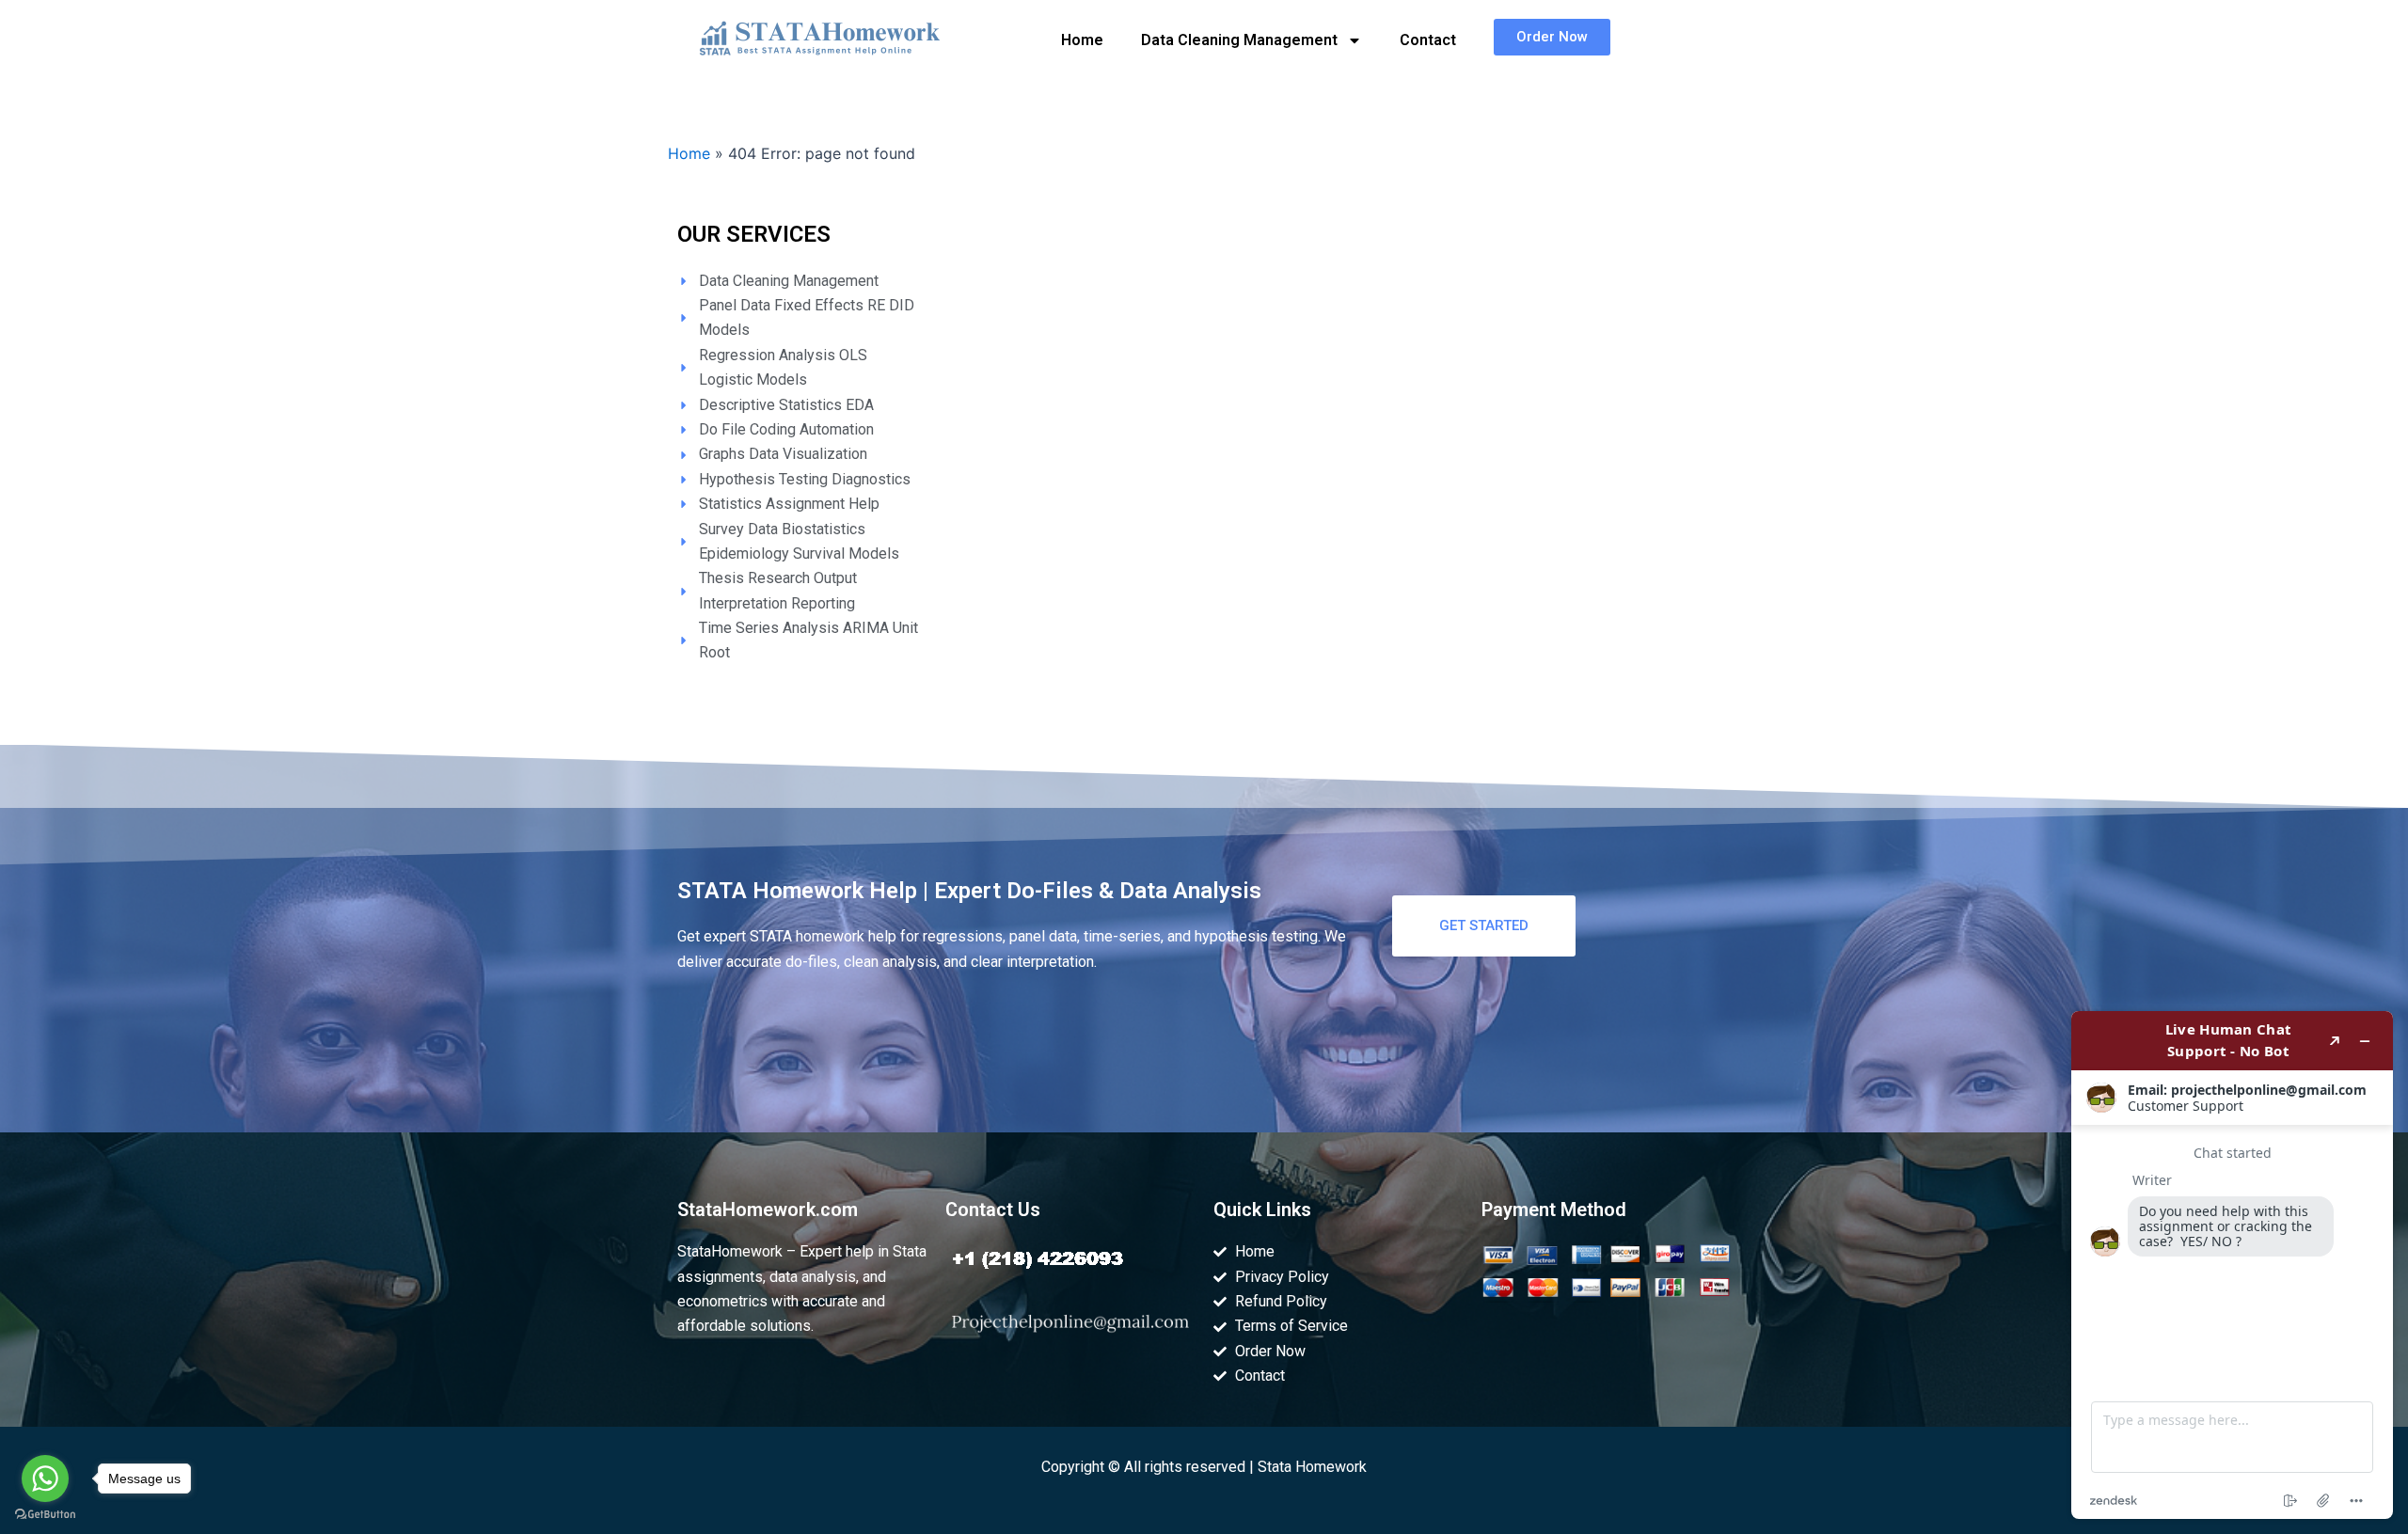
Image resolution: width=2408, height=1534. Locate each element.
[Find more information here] (2232, 1265)
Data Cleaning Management (1239, 40)
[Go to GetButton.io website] (45, 1515)
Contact (1428, 40)
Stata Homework (1312, 1467)
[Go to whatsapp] (45, 1479)
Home (1082, 40)
